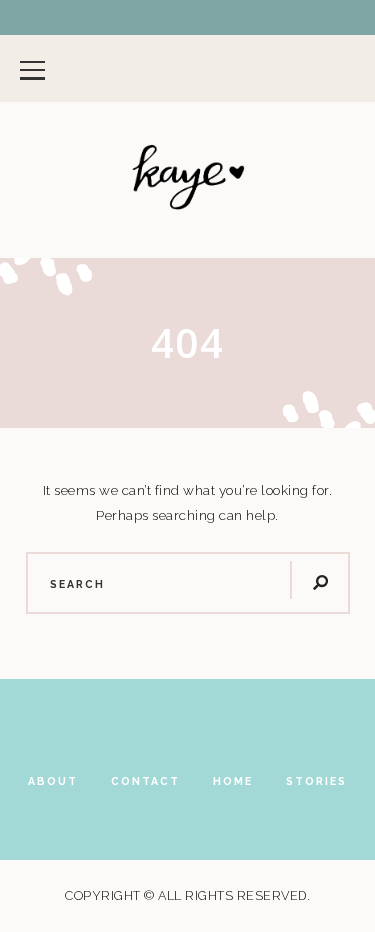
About (53, 781)
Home (233, 781)
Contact (145, 781)
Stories (316, 781)
